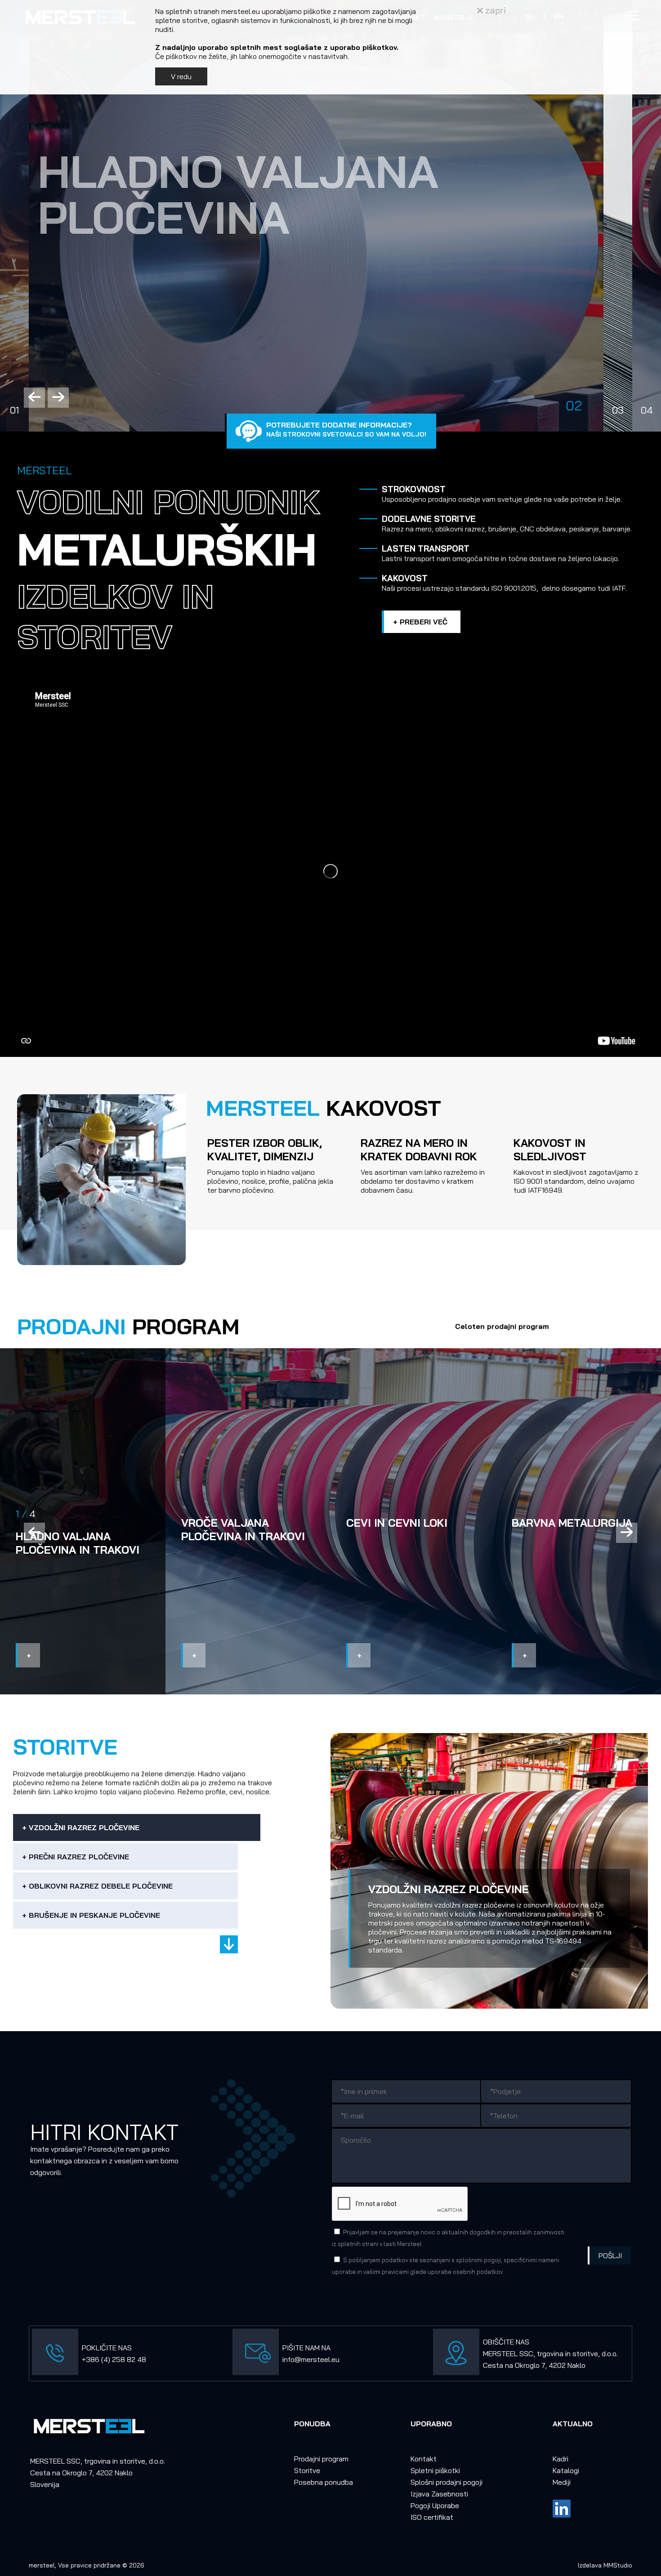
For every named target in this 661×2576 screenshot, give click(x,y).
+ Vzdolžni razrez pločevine (81, 1827)
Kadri (561, 2459)
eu (335, 2359)
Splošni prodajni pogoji (447, 2482)
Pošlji (610, 2255)
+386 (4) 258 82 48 (114, 2359)
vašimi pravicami (386, 2272)
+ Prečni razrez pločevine (76, 1857)
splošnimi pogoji (478, 2260)
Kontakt (424, 2459)
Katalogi (566, 2470)
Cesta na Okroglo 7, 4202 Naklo (534, 2365)
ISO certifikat (432, 2517)
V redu (181, 76)
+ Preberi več (420, 622)
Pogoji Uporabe (435, 2505)
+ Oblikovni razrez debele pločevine (97, 1886)
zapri (494, 10)
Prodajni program (321, 2459)
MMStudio (618, 2565)
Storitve (307, 2470)
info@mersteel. (307, 2359)
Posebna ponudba (324, 2482)
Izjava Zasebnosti (439, 2494)
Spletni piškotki (435, 2470)
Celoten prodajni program (502, 1326)
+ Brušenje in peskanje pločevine (91, 1915)
